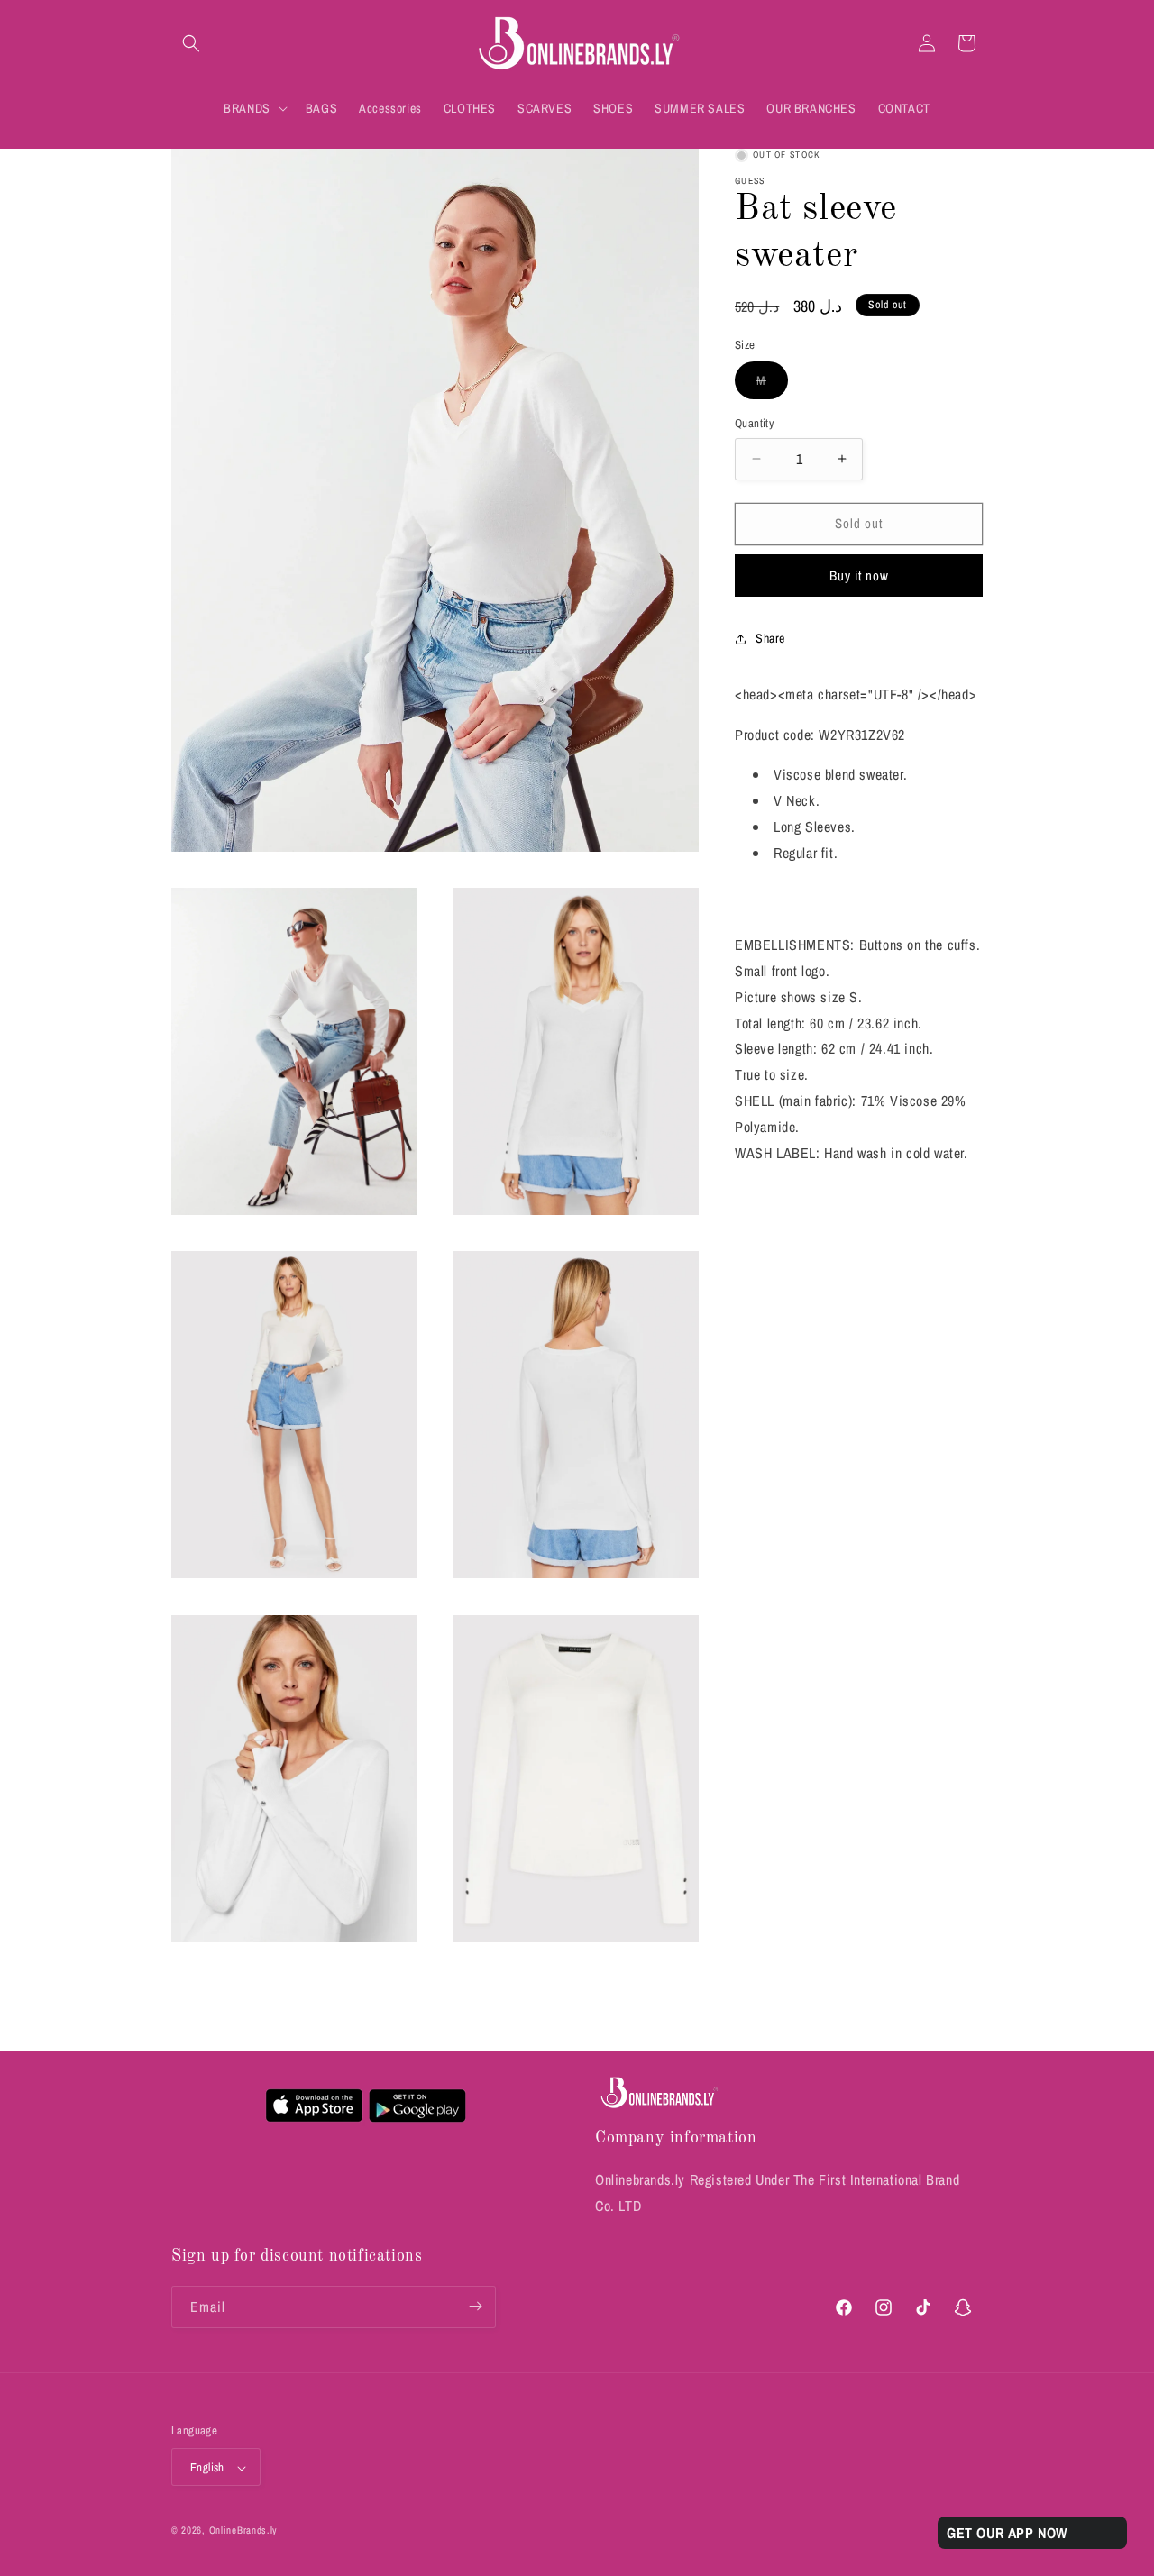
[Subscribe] (475, 2306)
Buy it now (859, 575)
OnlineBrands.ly (244, 2531)
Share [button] (770, 638)
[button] (191, 43)
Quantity (754, 423)
